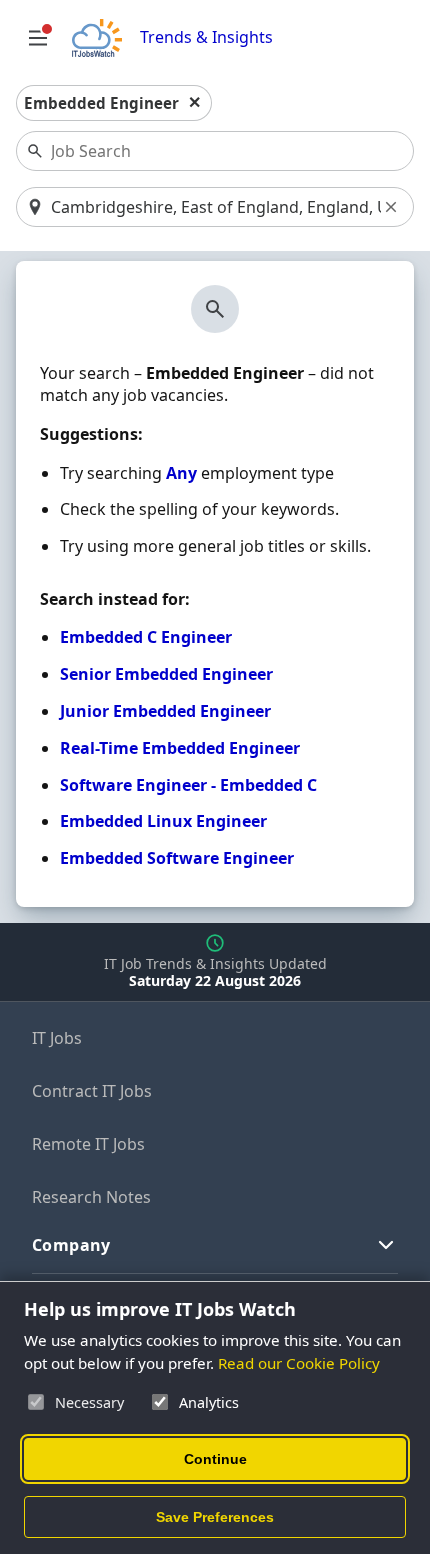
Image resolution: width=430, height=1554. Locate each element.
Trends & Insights (206, 37)
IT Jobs (57, 1038)
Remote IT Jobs (88, 1144)
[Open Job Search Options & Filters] (38, 38)
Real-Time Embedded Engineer (180, 748)
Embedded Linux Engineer (163, 821)
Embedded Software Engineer (177, 858)
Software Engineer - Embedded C (188, 785)
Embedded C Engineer (146, 637)
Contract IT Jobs (92, 1091)
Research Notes (91, 1197)
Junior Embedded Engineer (165, 711)
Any (181, 473)
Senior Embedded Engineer (166, 674)
